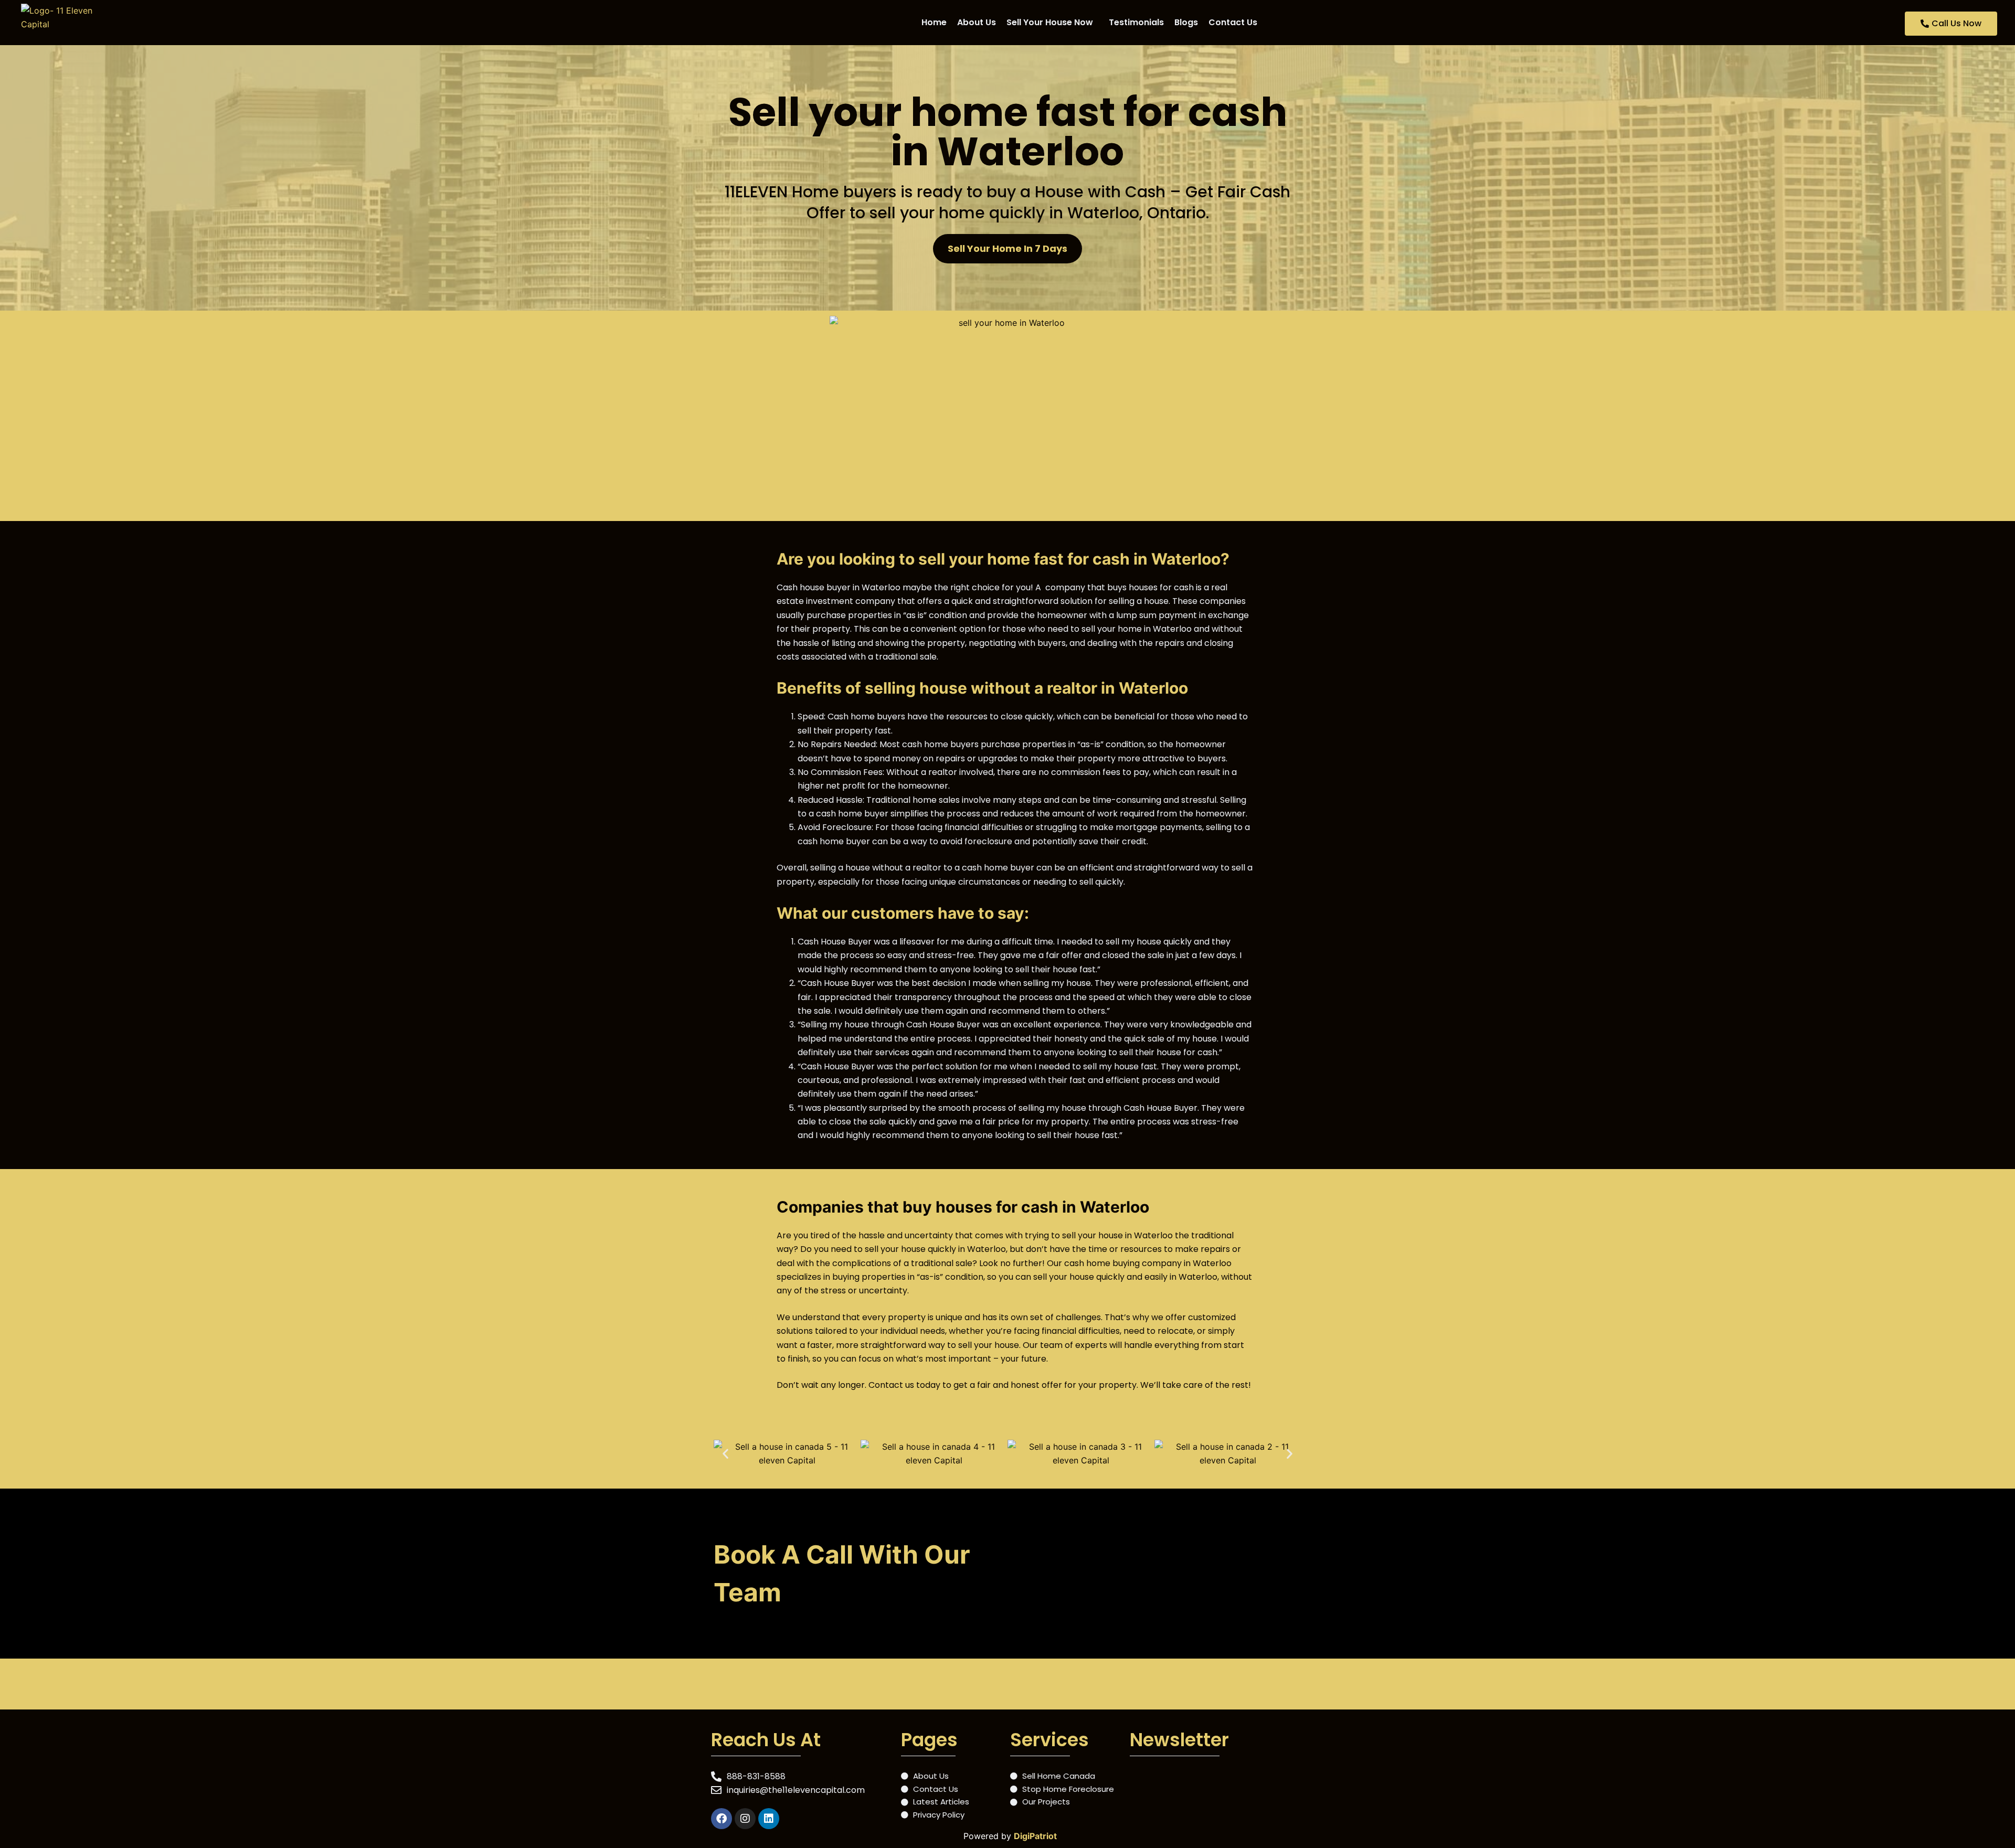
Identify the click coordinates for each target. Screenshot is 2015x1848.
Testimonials (1136, 22)
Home (934, 22)
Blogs (1186, 22)
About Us (977, 22)
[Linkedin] (769, 1819)
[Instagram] (745, 1819)
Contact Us (1233, 22)
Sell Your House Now (1050, 22)
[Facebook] (722, 1819)
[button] (1052, 23)
